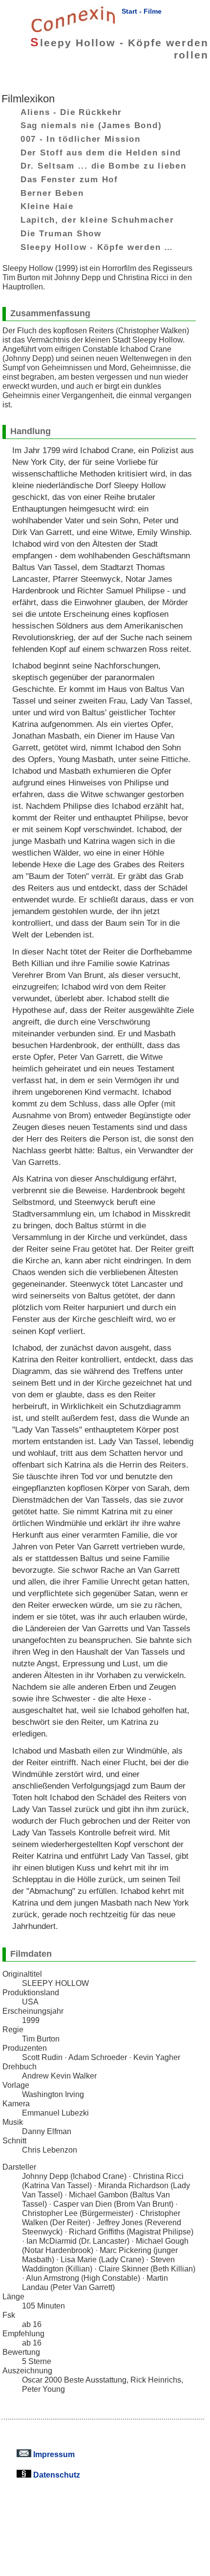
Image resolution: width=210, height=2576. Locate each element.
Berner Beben (52, 192)
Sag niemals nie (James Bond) (91, 125)
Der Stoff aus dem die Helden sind (101, 152)
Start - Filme (142, 11)
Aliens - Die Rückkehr (71, 112)
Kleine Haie (47, 206)
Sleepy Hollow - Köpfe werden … (97, 247)
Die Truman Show (61, 233)
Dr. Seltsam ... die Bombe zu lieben (104, 166)
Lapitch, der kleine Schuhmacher (97, 220)
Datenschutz (56, 2475)
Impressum (53, 2454)
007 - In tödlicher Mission (81, 139)
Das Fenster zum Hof (69, 179)
